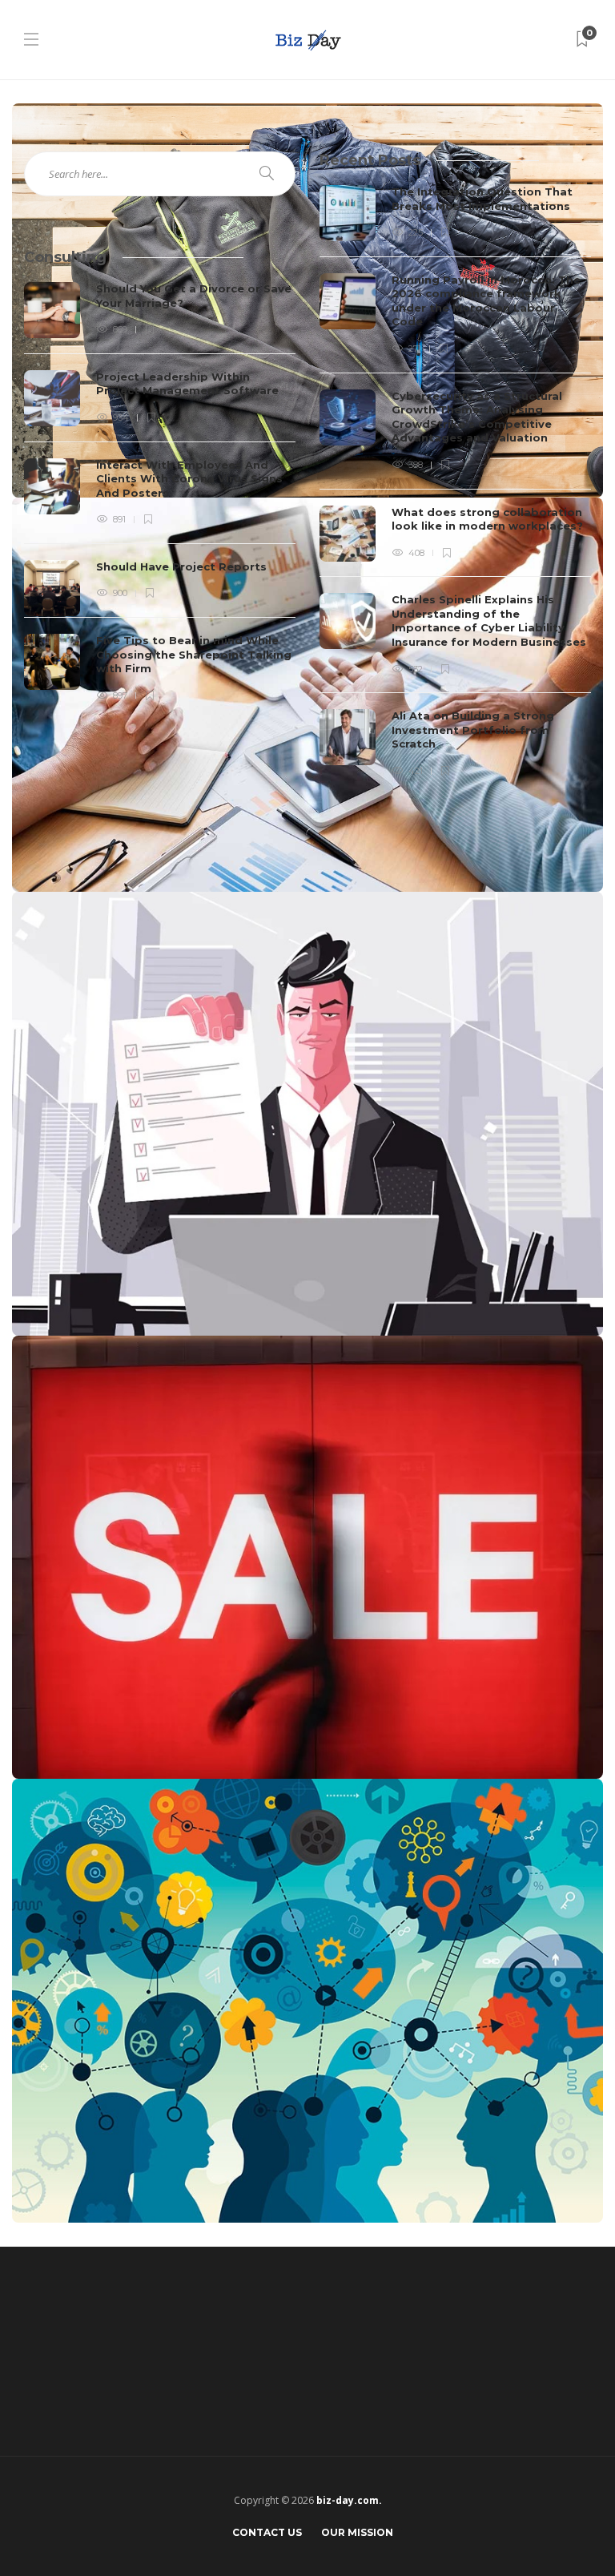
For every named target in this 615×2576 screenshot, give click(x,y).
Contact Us (267, 2532)
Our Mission (357, 2532)
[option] (455, 482)
